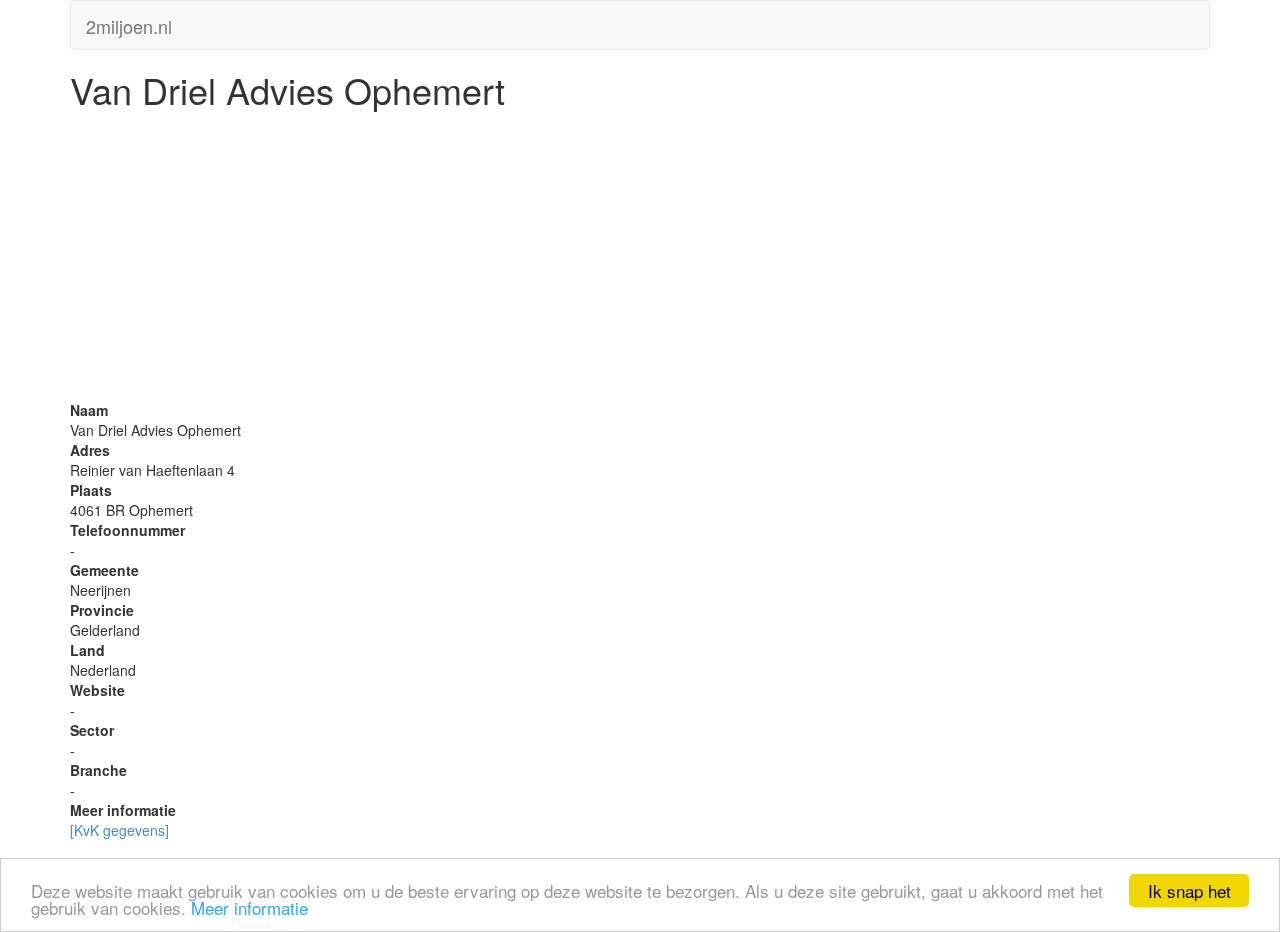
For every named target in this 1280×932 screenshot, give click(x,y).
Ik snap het (1189, 890)
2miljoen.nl (129, 22)
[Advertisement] (640, 260)
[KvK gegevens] (119, 830)
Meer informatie (249, 907)
